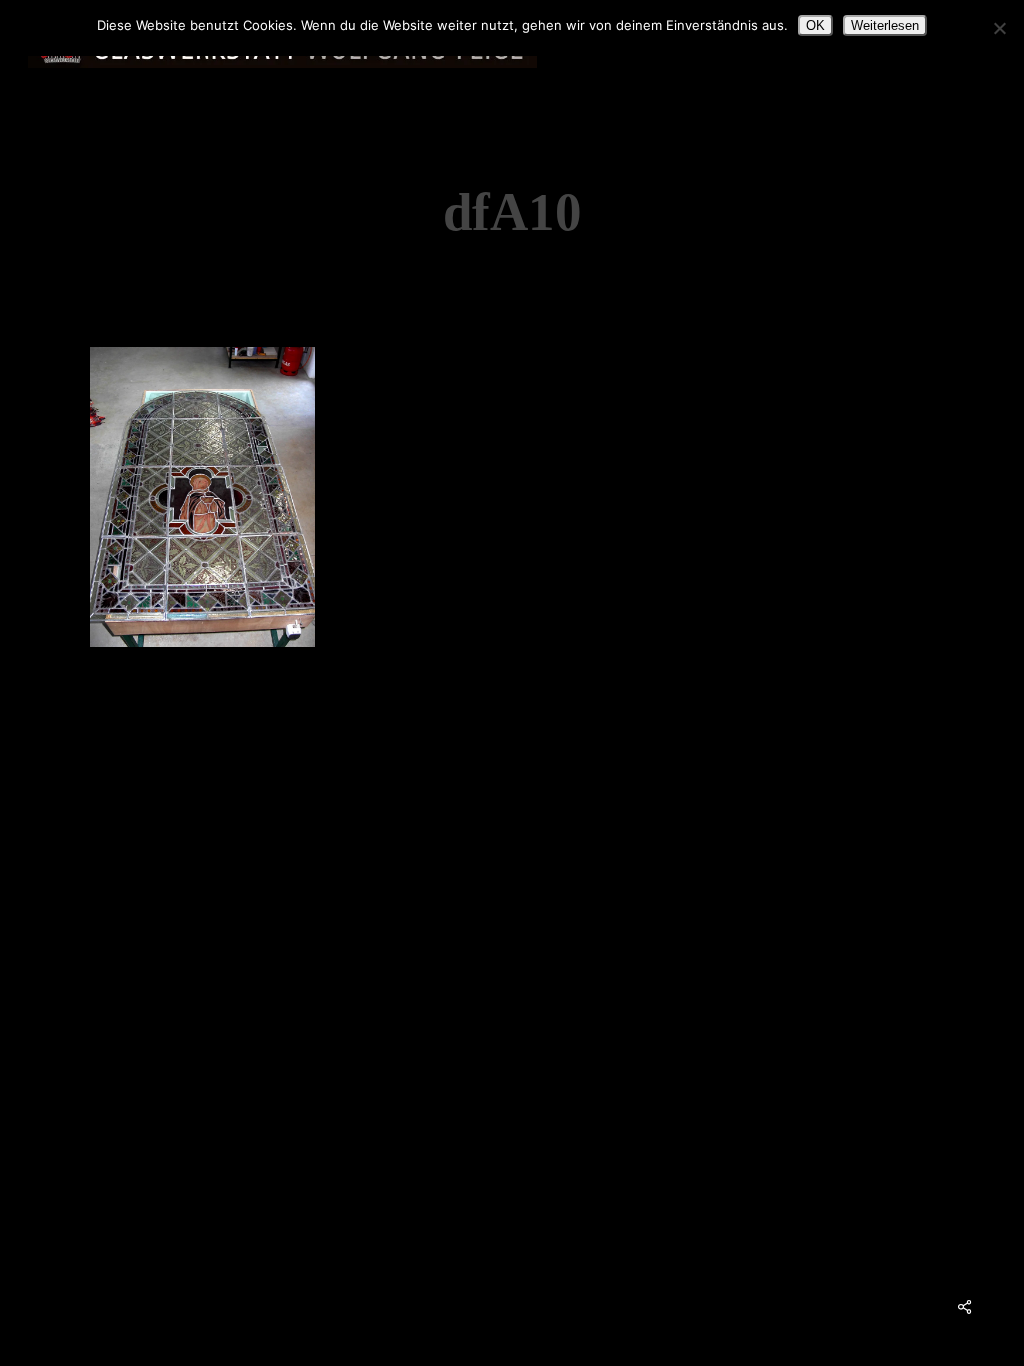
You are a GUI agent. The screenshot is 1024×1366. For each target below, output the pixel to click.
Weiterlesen (885, 25)
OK (815, 25)
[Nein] (999, 28)
